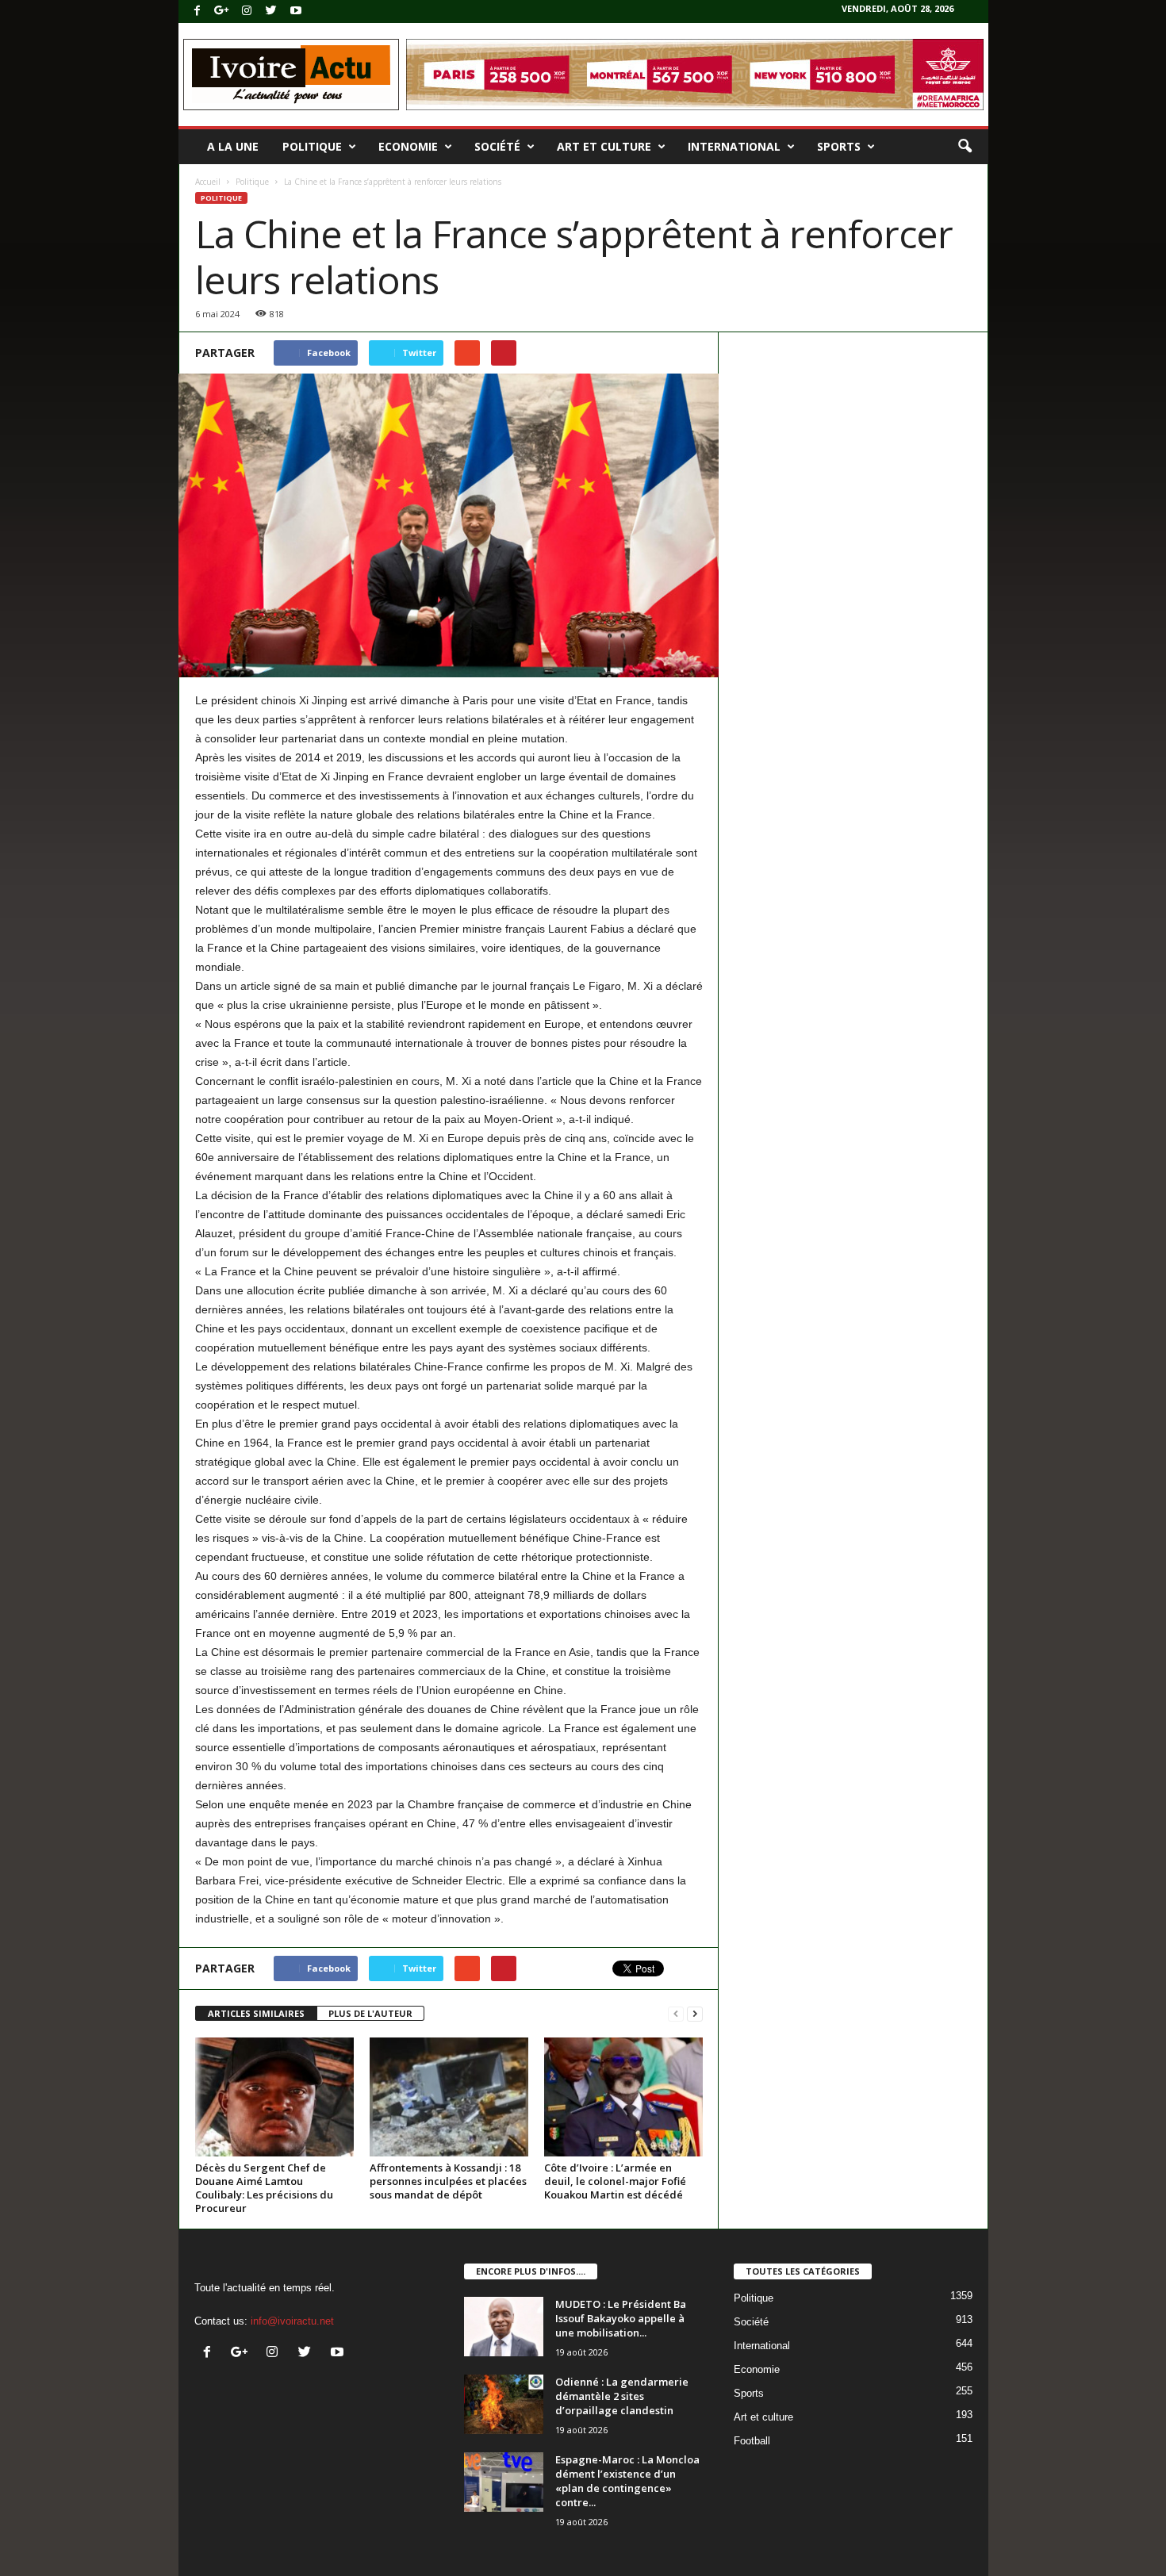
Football (752, 2441)
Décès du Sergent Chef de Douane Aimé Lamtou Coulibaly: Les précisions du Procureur (264, 2188)
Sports (839, 146)
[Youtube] (296, 11)
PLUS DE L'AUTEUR (370, 2013)
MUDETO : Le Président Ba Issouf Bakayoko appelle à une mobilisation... (621, 2318)
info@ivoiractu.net (292, 2321)
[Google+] (222, 11)
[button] (965, 147)
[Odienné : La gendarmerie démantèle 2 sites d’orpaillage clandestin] (504, 2404)
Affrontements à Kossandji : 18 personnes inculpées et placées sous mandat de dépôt (448, 2181)
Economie (408, 146)
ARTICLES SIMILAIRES (256, 2013)
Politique (312, 146)
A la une (233, 146)
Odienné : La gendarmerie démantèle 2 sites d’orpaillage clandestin (622, 2396)
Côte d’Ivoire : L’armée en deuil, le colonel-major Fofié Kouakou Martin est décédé (615, 2181)
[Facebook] (198, 11)
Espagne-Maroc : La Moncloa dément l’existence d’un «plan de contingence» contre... (627, 2481)
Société (497, 146)
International (734, 146)
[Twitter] (271, 11)
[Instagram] (247, 11)
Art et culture (604, 146)
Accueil (208, 182)
